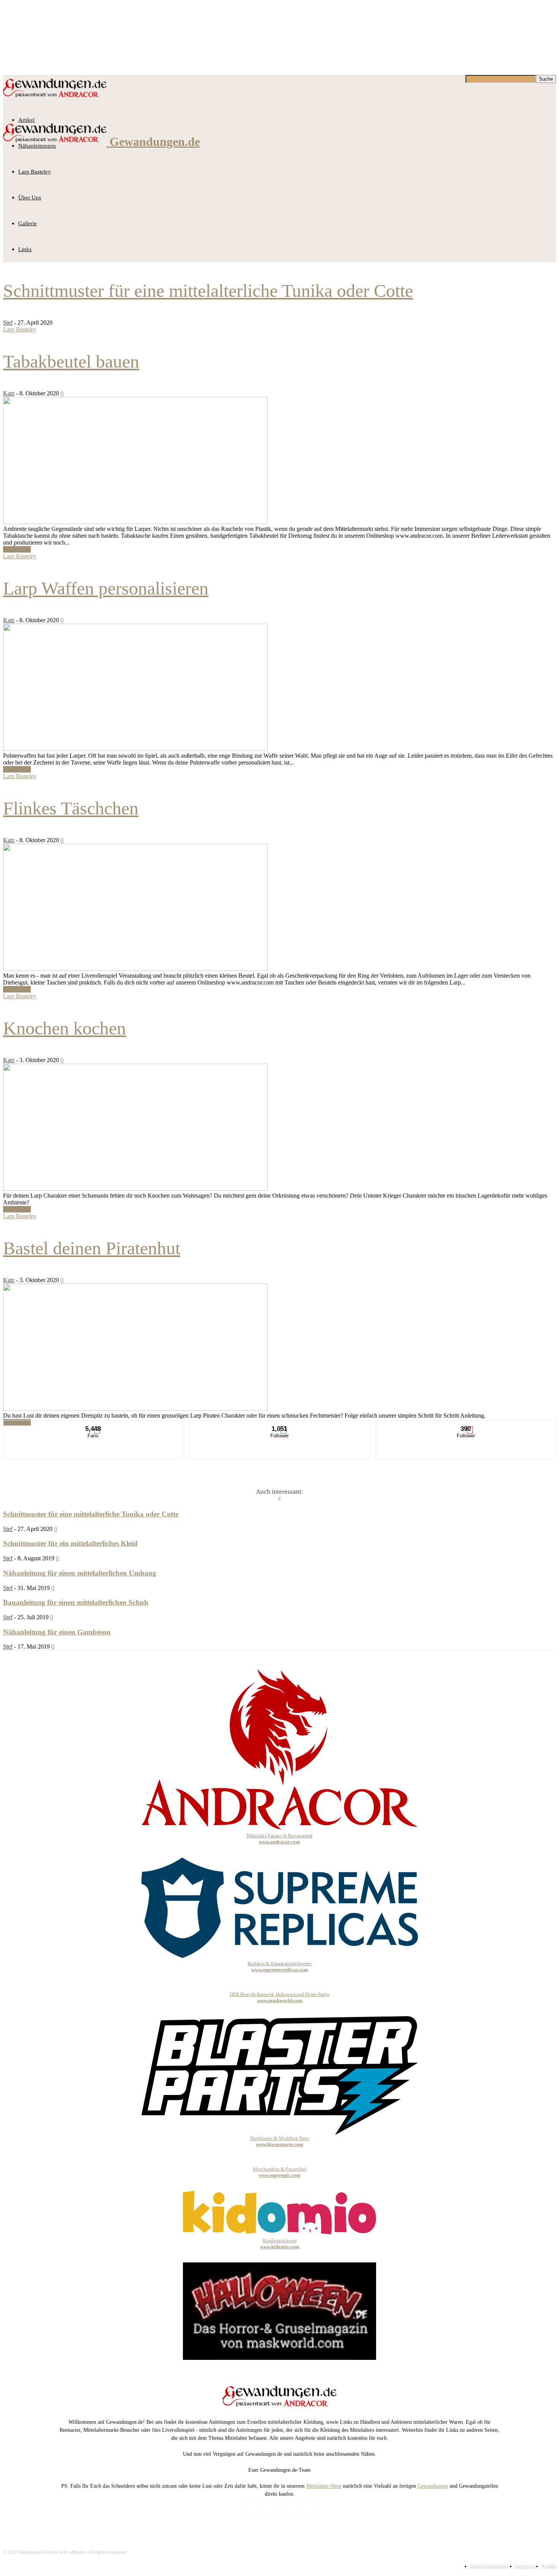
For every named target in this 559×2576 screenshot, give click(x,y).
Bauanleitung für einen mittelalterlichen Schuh (76, 1602)
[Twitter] (311, 2508)
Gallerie (28, 223)
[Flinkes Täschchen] (135, 969)
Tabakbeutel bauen (71, 361)
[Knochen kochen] (135, 1189)
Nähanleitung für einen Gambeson (57, 1632)
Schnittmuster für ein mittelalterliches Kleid (70, 1543)
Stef (8, 323)
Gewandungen (433, 2486)
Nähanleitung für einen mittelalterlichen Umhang (80, 1573)
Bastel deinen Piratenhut (92, 1248)
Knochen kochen (64, 1028)
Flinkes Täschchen (71, 808)
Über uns (30, 198)
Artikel (26, 120)
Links (25, 249)
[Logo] (55, 99)
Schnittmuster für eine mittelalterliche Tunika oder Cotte (208, 291)
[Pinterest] (290, 2508)
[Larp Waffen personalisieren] (135, 749)
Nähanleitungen (37, 146)
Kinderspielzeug (280, 2244)
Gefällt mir (94, 1426)
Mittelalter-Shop (324, 2486)
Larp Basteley (35, 172)
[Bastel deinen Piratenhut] (135, 1409)
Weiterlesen (17, 549)
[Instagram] (269, 2508)
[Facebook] (248, 2508)
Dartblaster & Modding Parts (280, 2141)
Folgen (280, 1426)
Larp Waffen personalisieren (106, 588)
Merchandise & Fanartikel (280, 2172)
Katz (9, 393)
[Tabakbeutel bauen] (135, 522)
